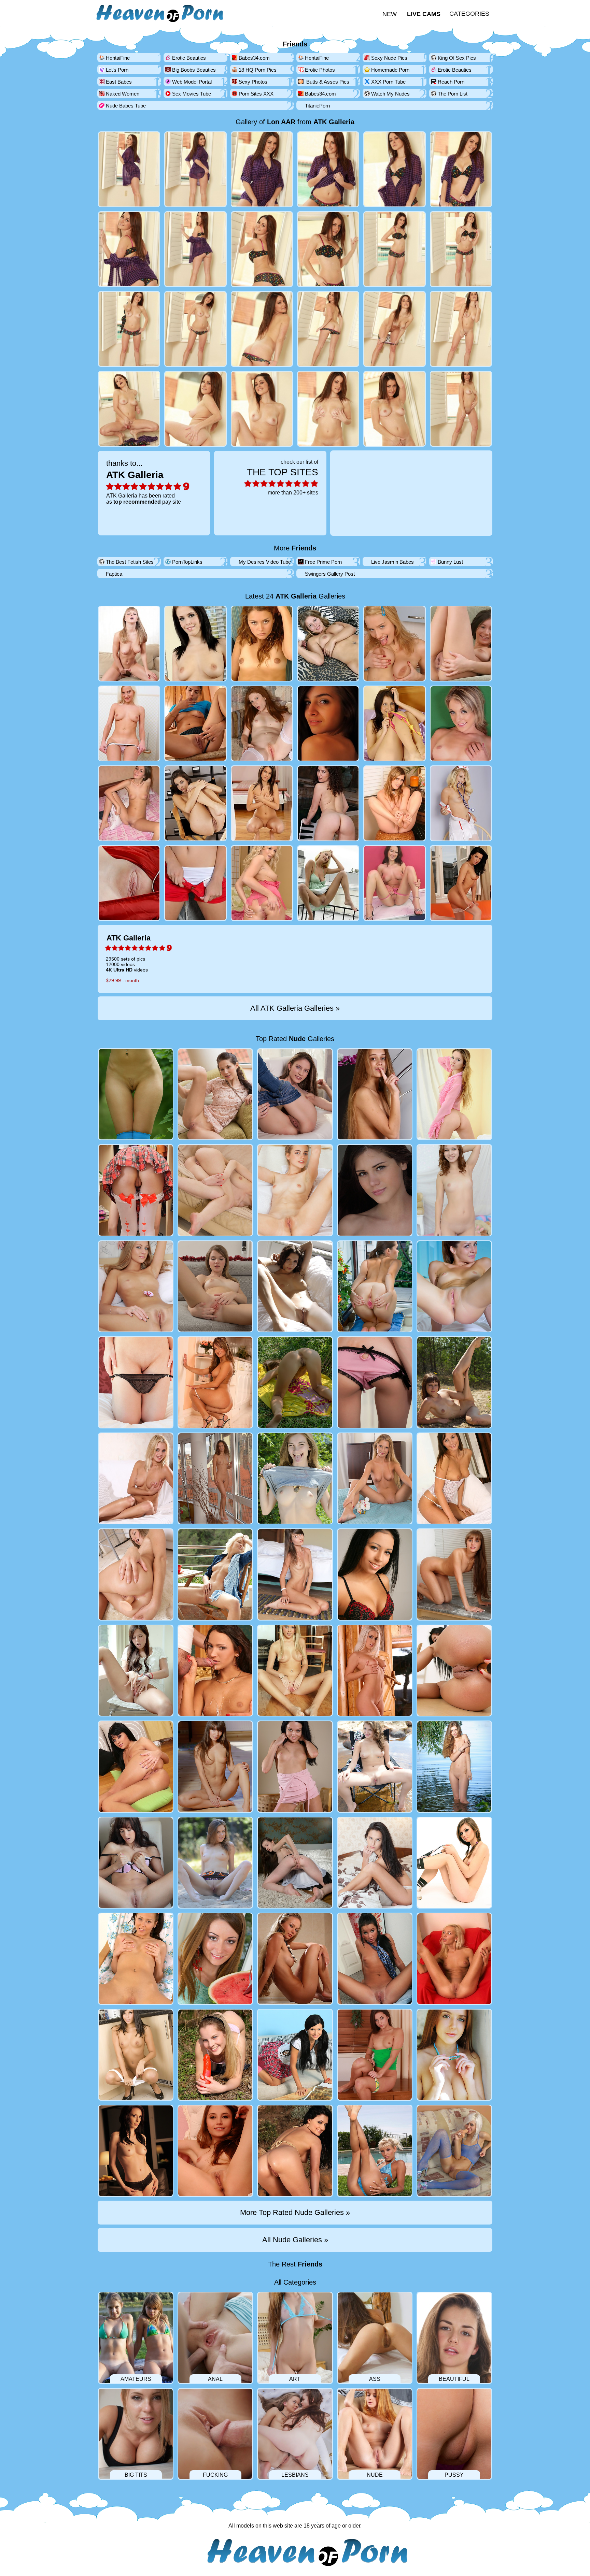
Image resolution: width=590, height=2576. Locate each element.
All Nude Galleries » (295, 2240)
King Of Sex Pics (457, 58)
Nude (297, 1039)
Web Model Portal (192, 82)
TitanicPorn (317, 106)
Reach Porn (451, 82)
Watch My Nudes (390, 94)
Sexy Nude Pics (389, 58)
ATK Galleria (334, 122)
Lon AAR (281, 122)
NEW (390, 14)
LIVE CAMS (424, 14)
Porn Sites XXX (256, 94)
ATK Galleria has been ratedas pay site (144, 482)
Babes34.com (254, 58)
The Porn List (453, 94)
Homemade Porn (390, 70)
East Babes (119, 82)
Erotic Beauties (189, 58)
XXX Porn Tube (388, 82)
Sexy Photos (253, 82)
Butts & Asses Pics (327, 82)
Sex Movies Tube (192, 94)
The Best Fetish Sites (130, 562)
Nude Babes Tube (126, 106)
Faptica (114, 574)
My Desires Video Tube (265, 562)
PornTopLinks (187, 562)
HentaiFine (118, 58)
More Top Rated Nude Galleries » (295, 2212)
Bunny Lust (450, 562)
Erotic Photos (320, 70)
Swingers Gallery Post (330, 574)
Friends (295, 44)
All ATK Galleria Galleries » (295, 1008)
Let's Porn (117, 70)
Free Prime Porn (323, 562)
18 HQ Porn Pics (258, 70)
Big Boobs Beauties (194, 70)
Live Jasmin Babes (392, 562)
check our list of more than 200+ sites (283, 477)
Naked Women (123, 94)
